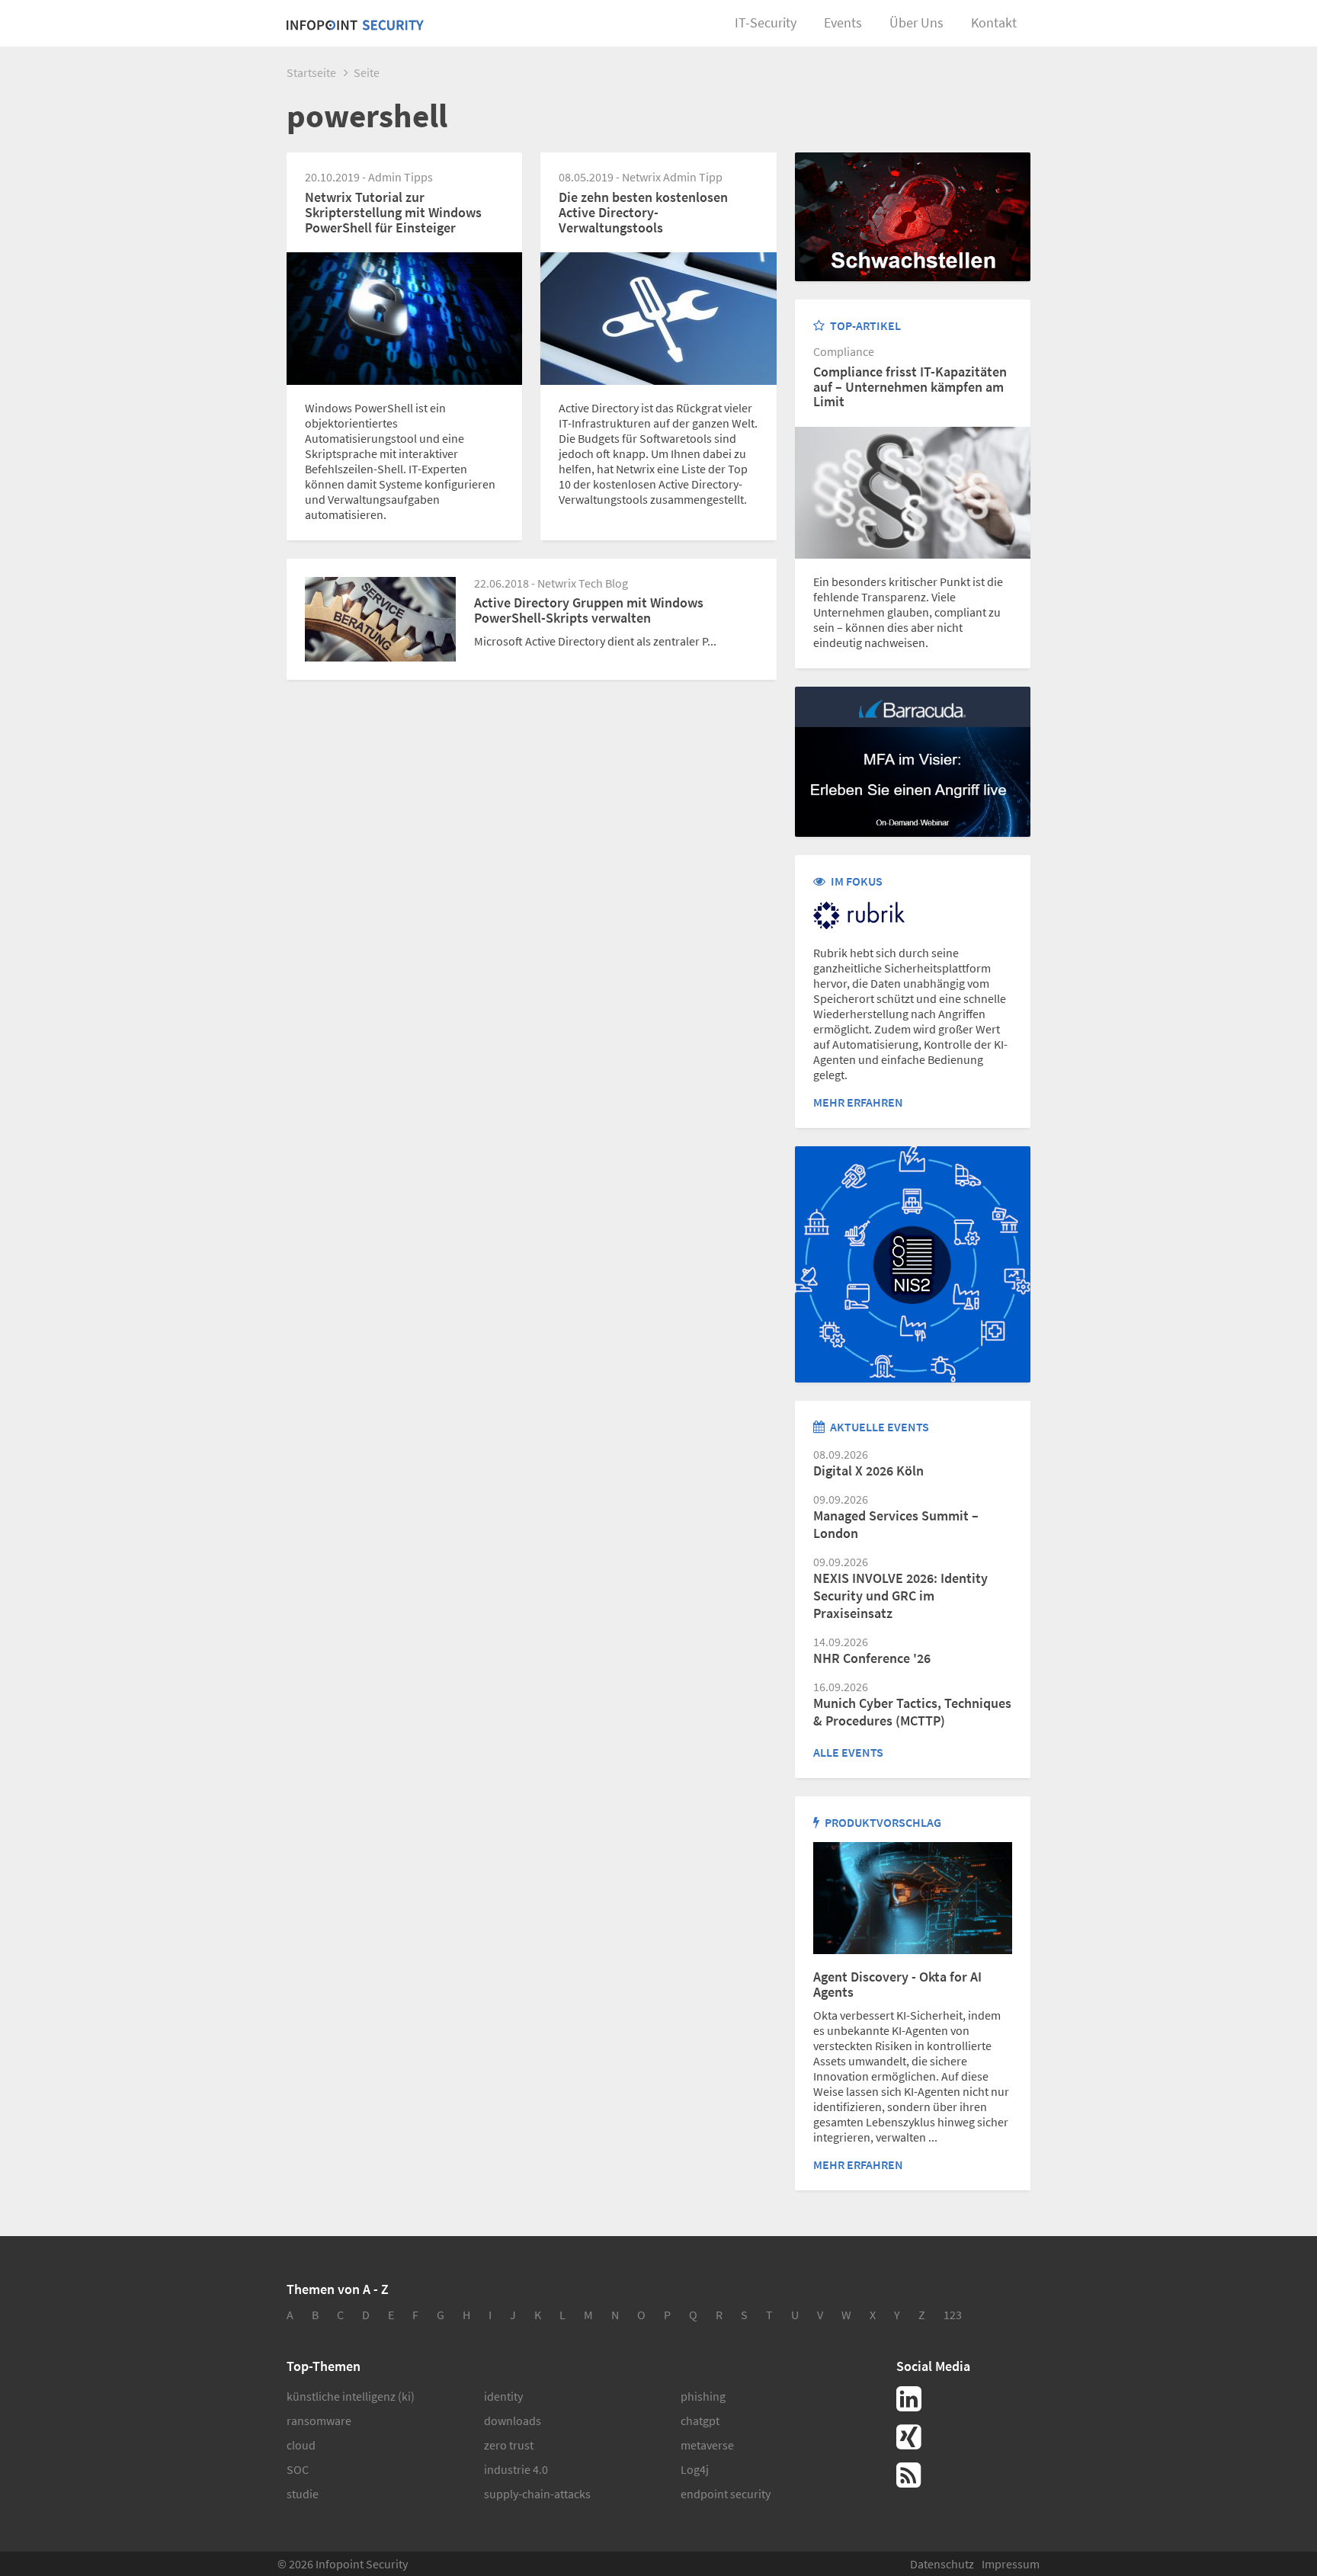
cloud (301, 2445)
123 (953, 2315)
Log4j (695, 2469)
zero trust (509, 2445)
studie (303, 2494)
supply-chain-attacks (537, 2494)
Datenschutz (942, 2564)
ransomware (319, 2421)
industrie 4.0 (516, 2469)
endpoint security (726, 2494)
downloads (513, 2421)
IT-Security (766, 22)
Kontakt (994, 22)
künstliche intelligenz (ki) (351, 2396)
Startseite (311, 72)
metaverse (707, 2445)
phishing (703, 2396)
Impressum (1011, 2564)
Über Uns (916, 22)
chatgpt (700, 2421)
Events (843, 22)
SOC (298, 2469)
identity (503, 2396)
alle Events (848, 1752)
